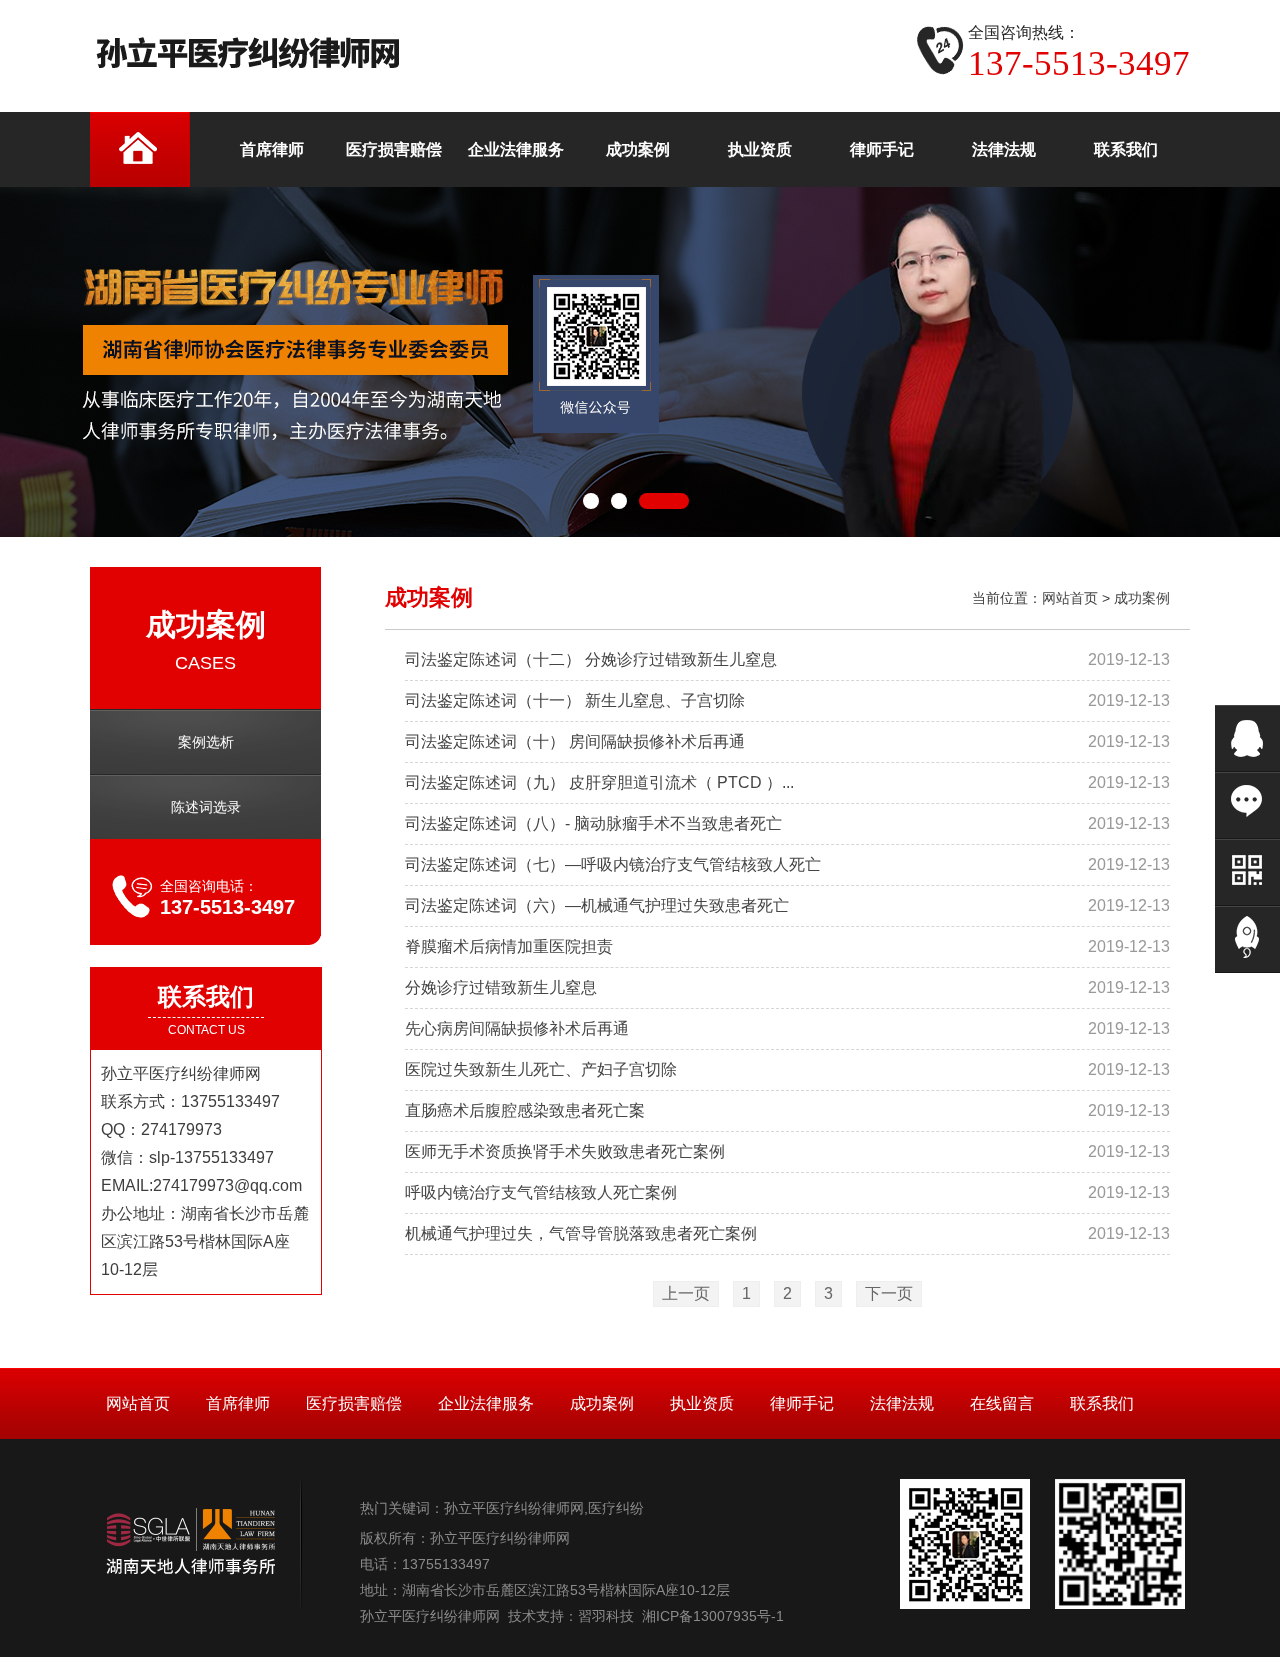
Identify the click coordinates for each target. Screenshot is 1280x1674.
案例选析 (206, 742)
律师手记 (802, 1403)
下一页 (889, 1293)
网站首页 (1070, 598)
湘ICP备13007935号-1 (713, 1616)
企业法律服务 (486, 1403)
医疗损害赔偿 (354, 1403)
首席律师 (238, 1403)
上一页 (686, 1293)
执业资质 (702, 1403)
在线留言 (1002, 1403)
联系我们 (1102, 1403)
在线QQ (1247, 738)
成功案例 (1142, 598)
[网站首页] (140, 149)
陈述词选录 (206, 807)
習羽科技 (606, 1616)
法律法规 (902, 1403)
